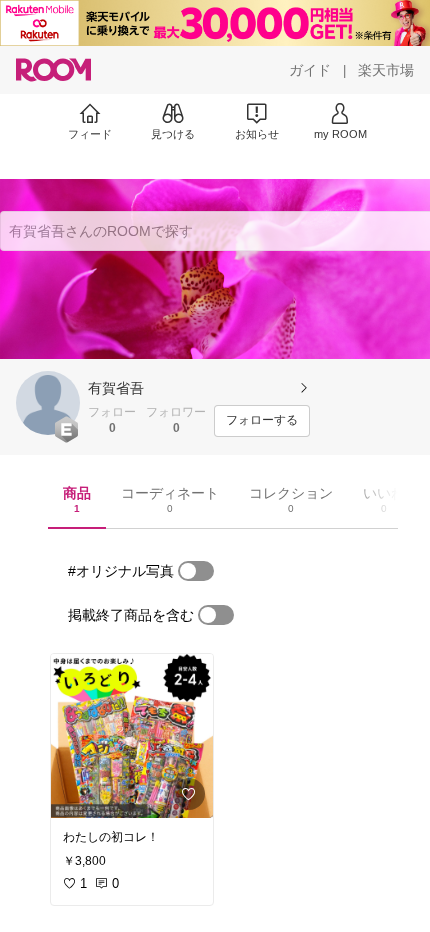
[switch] (196, 571)
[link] (132, 736)
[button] (48, 403)
